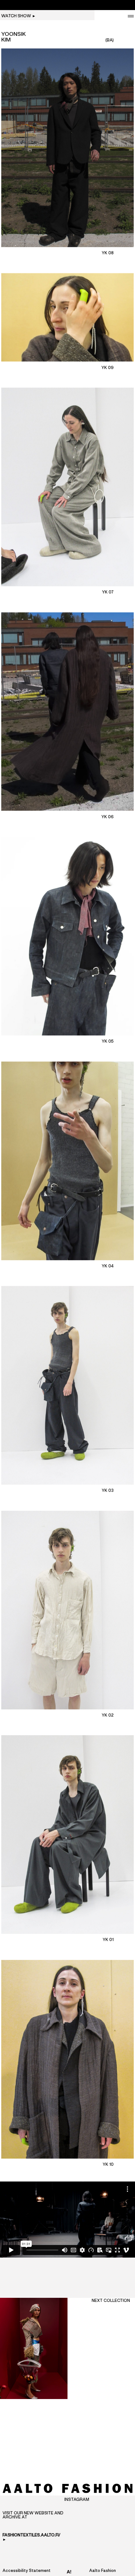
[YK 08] (67, 148)
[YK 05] (67, 936)
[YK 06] (67, 712)
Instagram (77, 2500)
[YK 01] (67, 1835)
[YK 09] (67, 317)
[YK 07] (67, 487)
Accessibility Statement (27, 2571)
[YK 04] (67, 1161)
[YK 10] (67, 2059)
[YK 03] (67, 1385)
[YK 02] (67, 1610)
